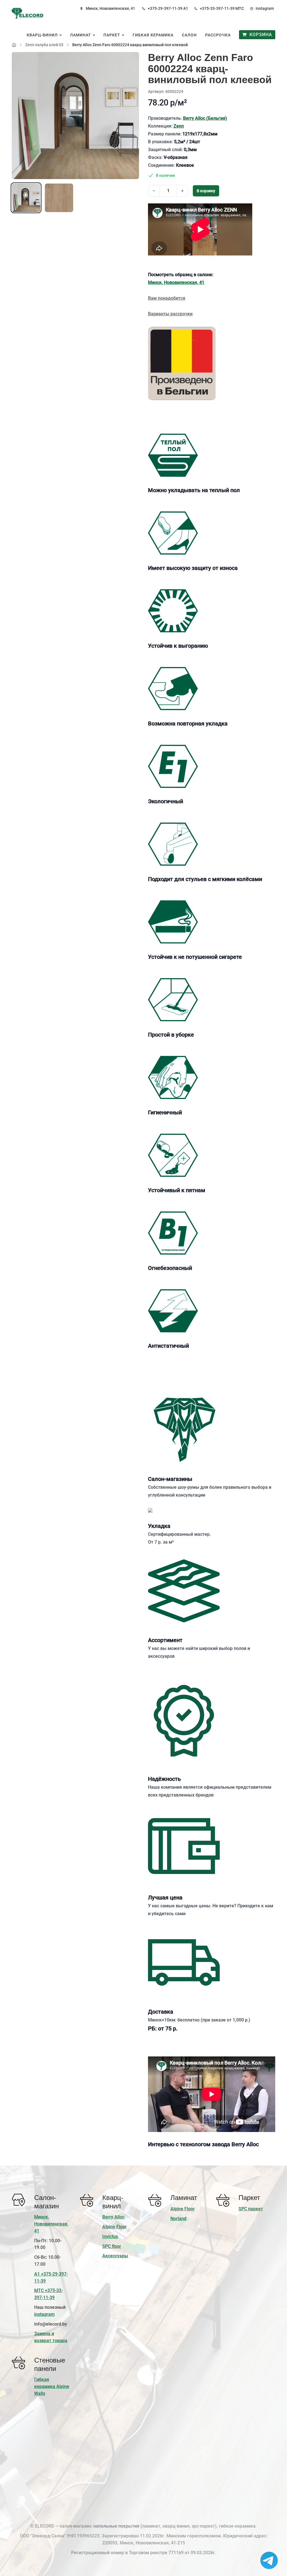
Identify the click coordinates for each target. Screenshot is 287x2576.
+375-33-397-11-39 (217, 8)
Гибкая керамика (153, 35)
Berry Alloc (113, 2217)
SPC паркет (251, 2209)
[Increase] (182, 191)
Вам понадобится (167, 298)
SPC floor (112, 2246)
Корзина (259, 35)
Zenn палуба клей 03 (44, 45)
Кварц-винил (43, 35)
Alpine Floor (114, 2227)
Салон (189, 35)
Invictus (110, 2236)
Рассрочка (218, 35)
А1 (186, 8)
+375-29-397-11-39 (165, 8)
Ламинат (81, 35)
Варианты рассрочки (170, 314)
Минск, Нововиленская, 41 (110, 8)
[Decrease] (154, 191)
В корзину (206, 191)
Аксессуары (115, 2256)
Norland (178, 2219)
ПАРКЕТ (112, 35)
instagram (265, 8)
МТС (240, 8)
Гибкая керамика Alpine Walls (52, 2386)
